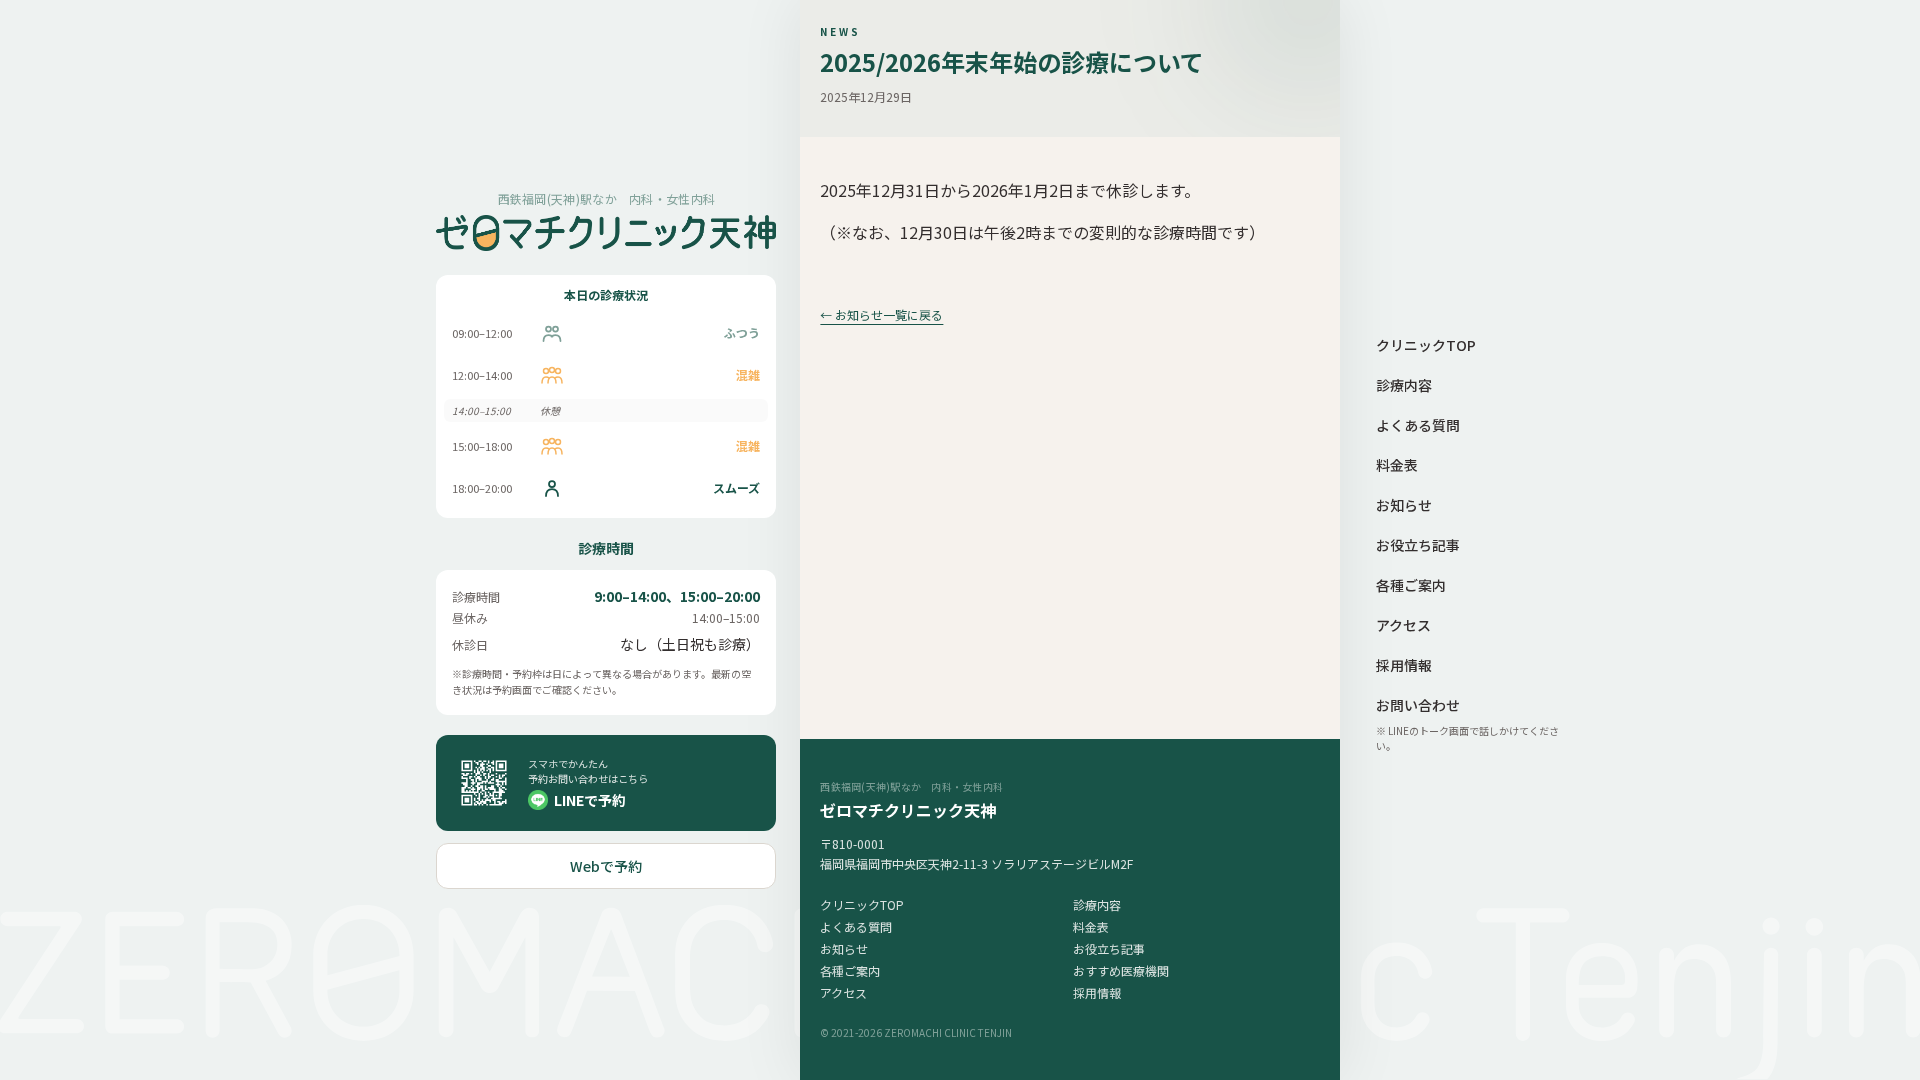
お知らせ (844, 948)
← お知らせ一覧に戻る (881, 314)
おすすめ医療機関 (1121, 970)
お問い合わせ (1418, 705)
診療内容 (1097, 904)
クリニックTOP (862, 904)
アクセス (843, 992)
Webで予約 (606, 866)
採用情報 (1097, 992)
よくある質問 (856, 926)
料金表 (1091, 926)
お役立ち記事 (1109, 948)
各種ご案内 (850, 970)
